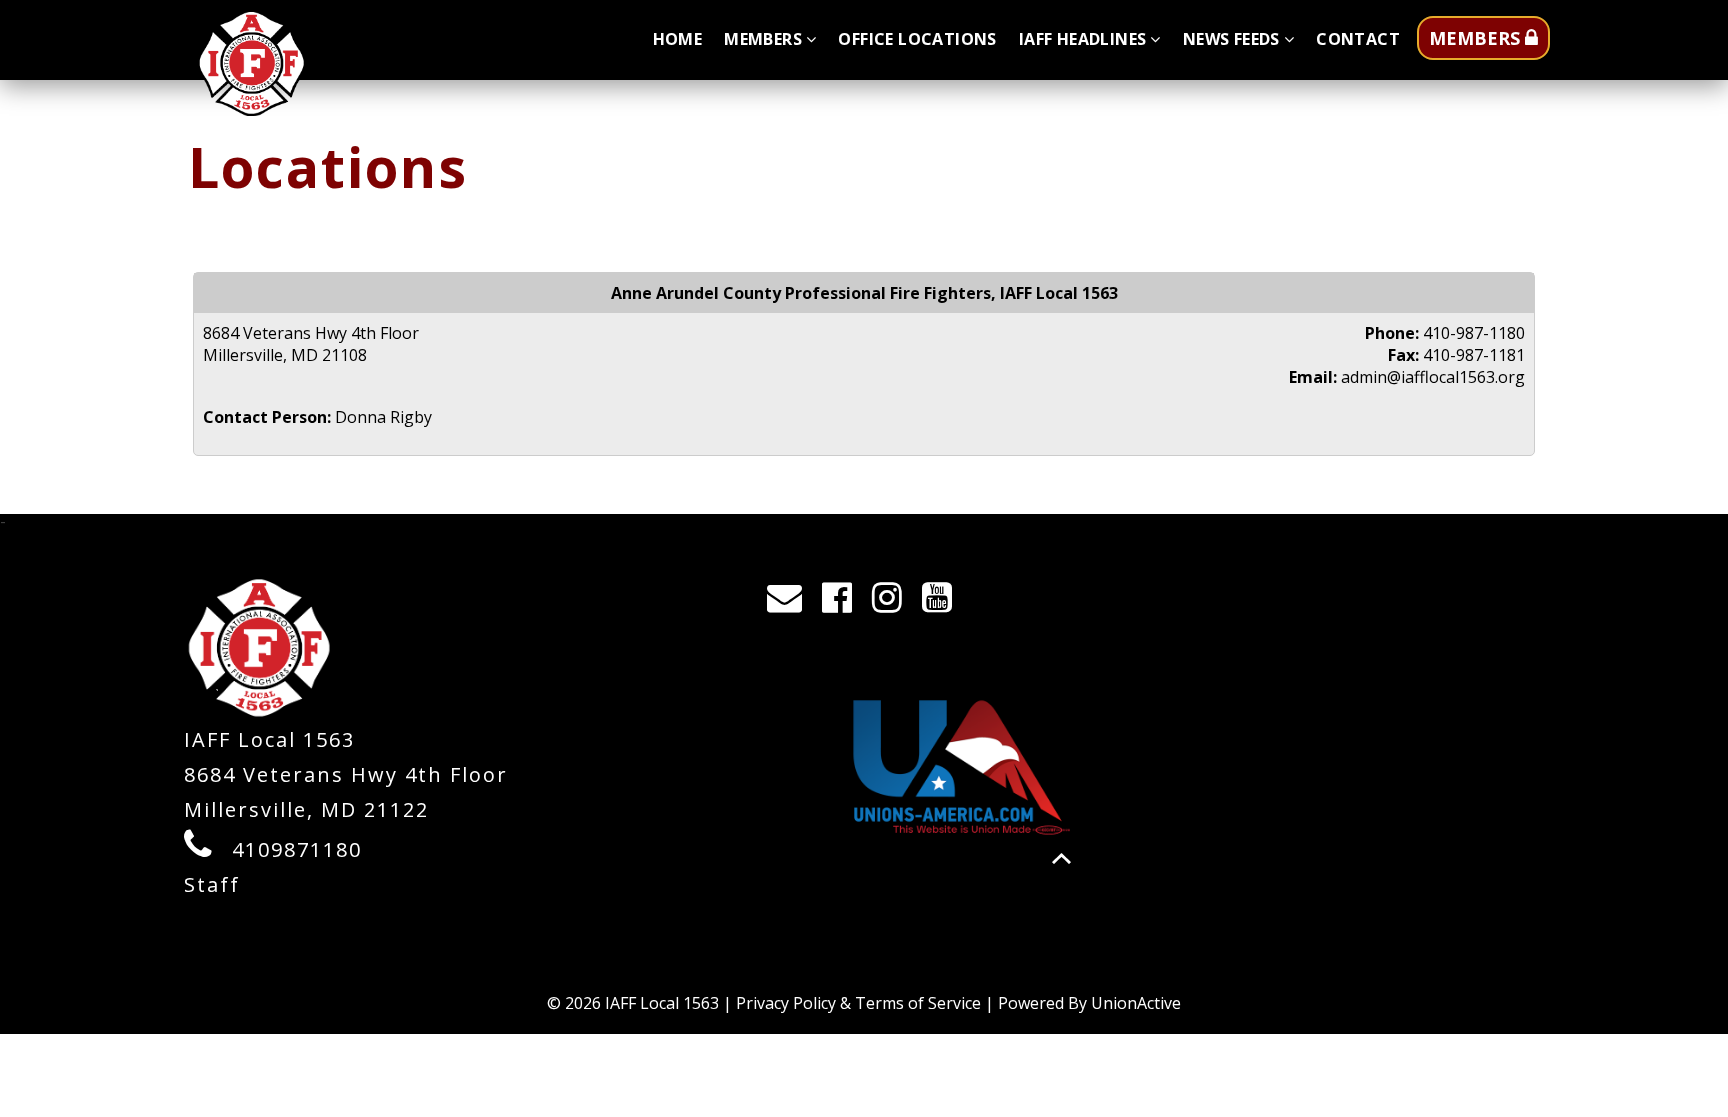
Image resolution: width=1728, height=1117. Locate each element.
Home (678, 39)
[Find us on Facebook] (843, 602)
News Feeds (1231, 39)
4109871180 (297, 849)
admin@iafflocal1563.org (1433, 377)
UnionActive (1136, 1003)
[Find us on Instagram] (893, 602)
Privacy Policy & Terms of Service (858, 1003)
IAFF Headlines (1083, 39)
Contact (1358, 39)
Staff (212, 884)
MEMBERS (1477, 38)
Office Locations (917, 39)
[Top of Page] (1061, 858)
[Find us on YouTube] (943, 602)
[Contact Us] (791, 602)
